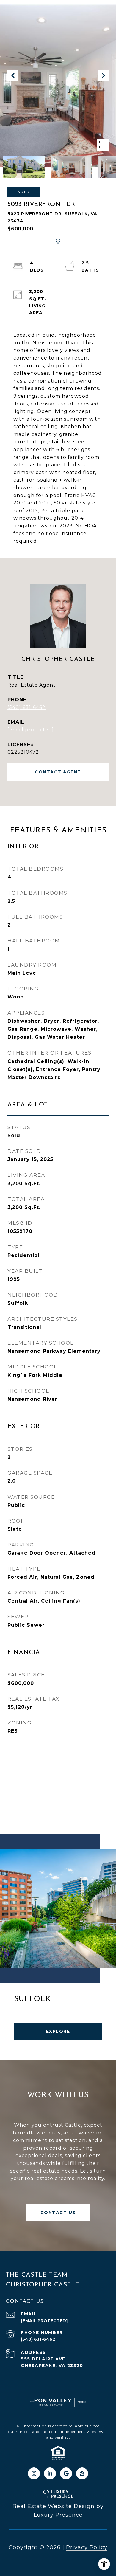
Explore (58, 2031)
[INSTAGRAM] (34, 2473)
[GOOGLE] (66, 2473)
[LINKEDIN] (50, 2473)
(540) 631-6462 (26, 707)
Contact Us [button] (58, 2213)
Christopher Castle (58, 659)
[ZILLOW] (82, 2473)
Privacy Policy (87, 2547)
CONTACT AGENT (58, 772)
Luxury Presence (58, 2515)
